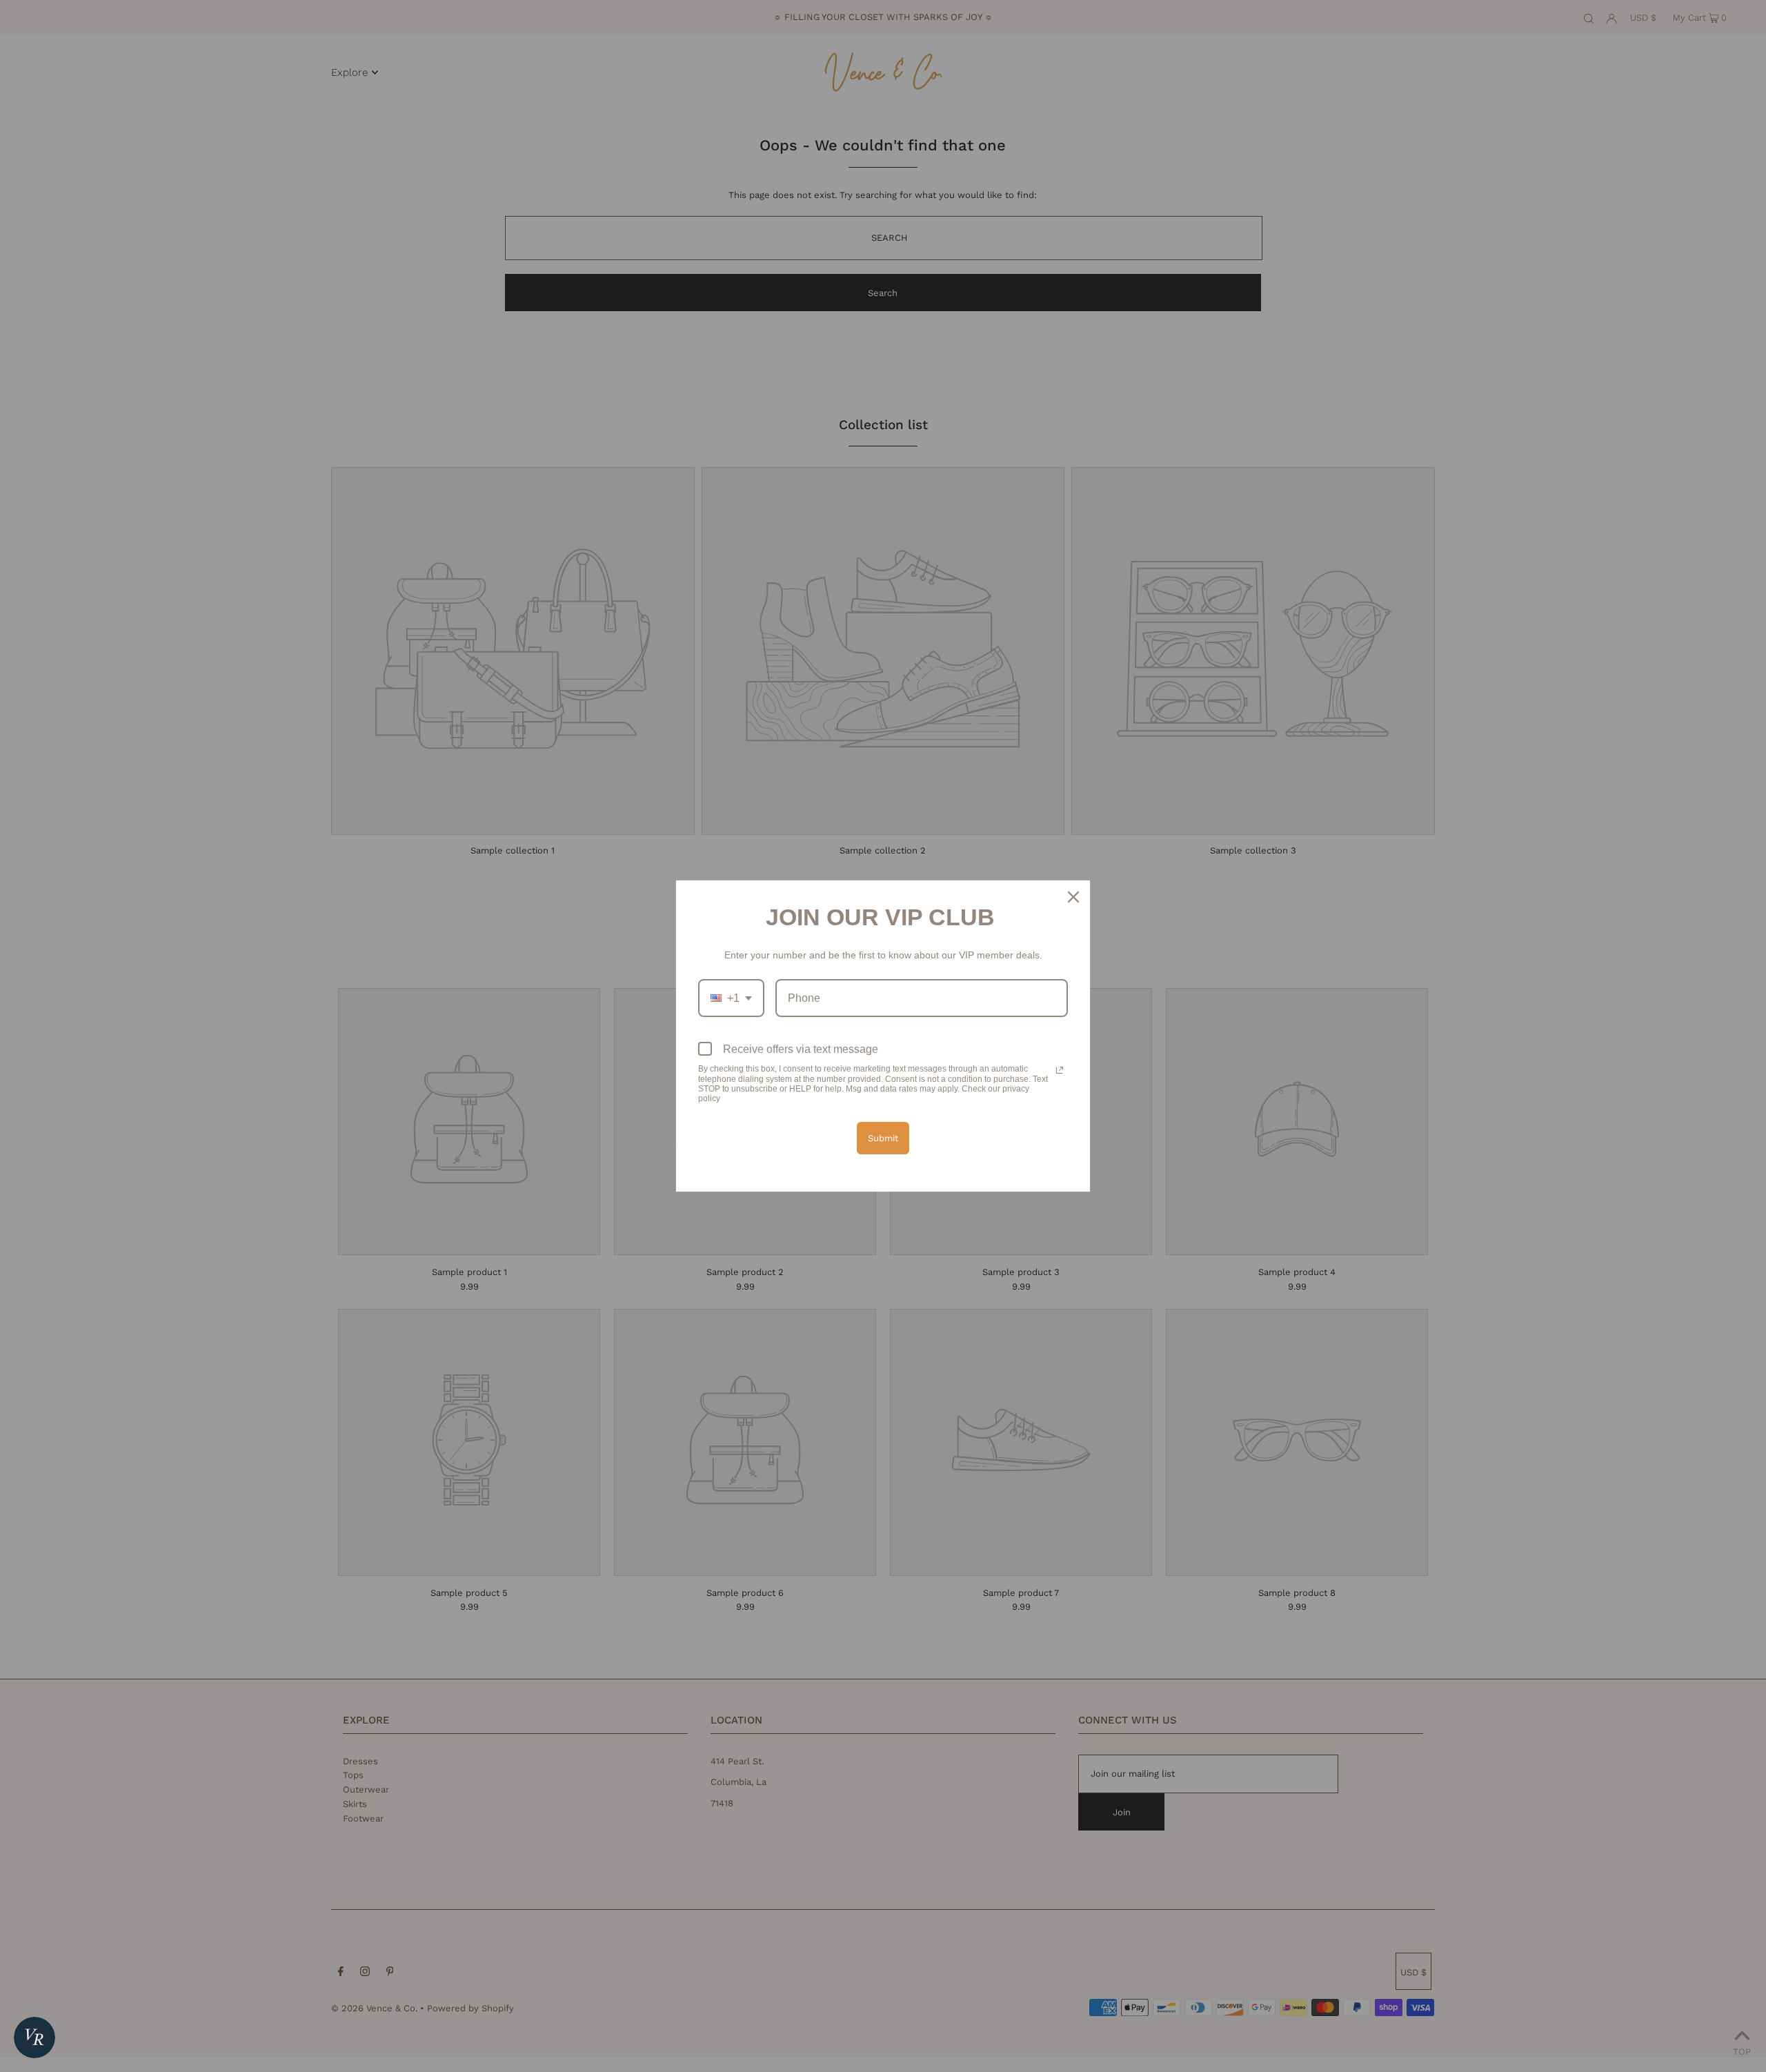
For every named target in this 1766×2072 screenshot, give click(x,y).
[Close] (1073, 897)
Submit (883, 1138)
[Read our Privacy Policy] (1060, 1070)
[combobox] (731, 998)
